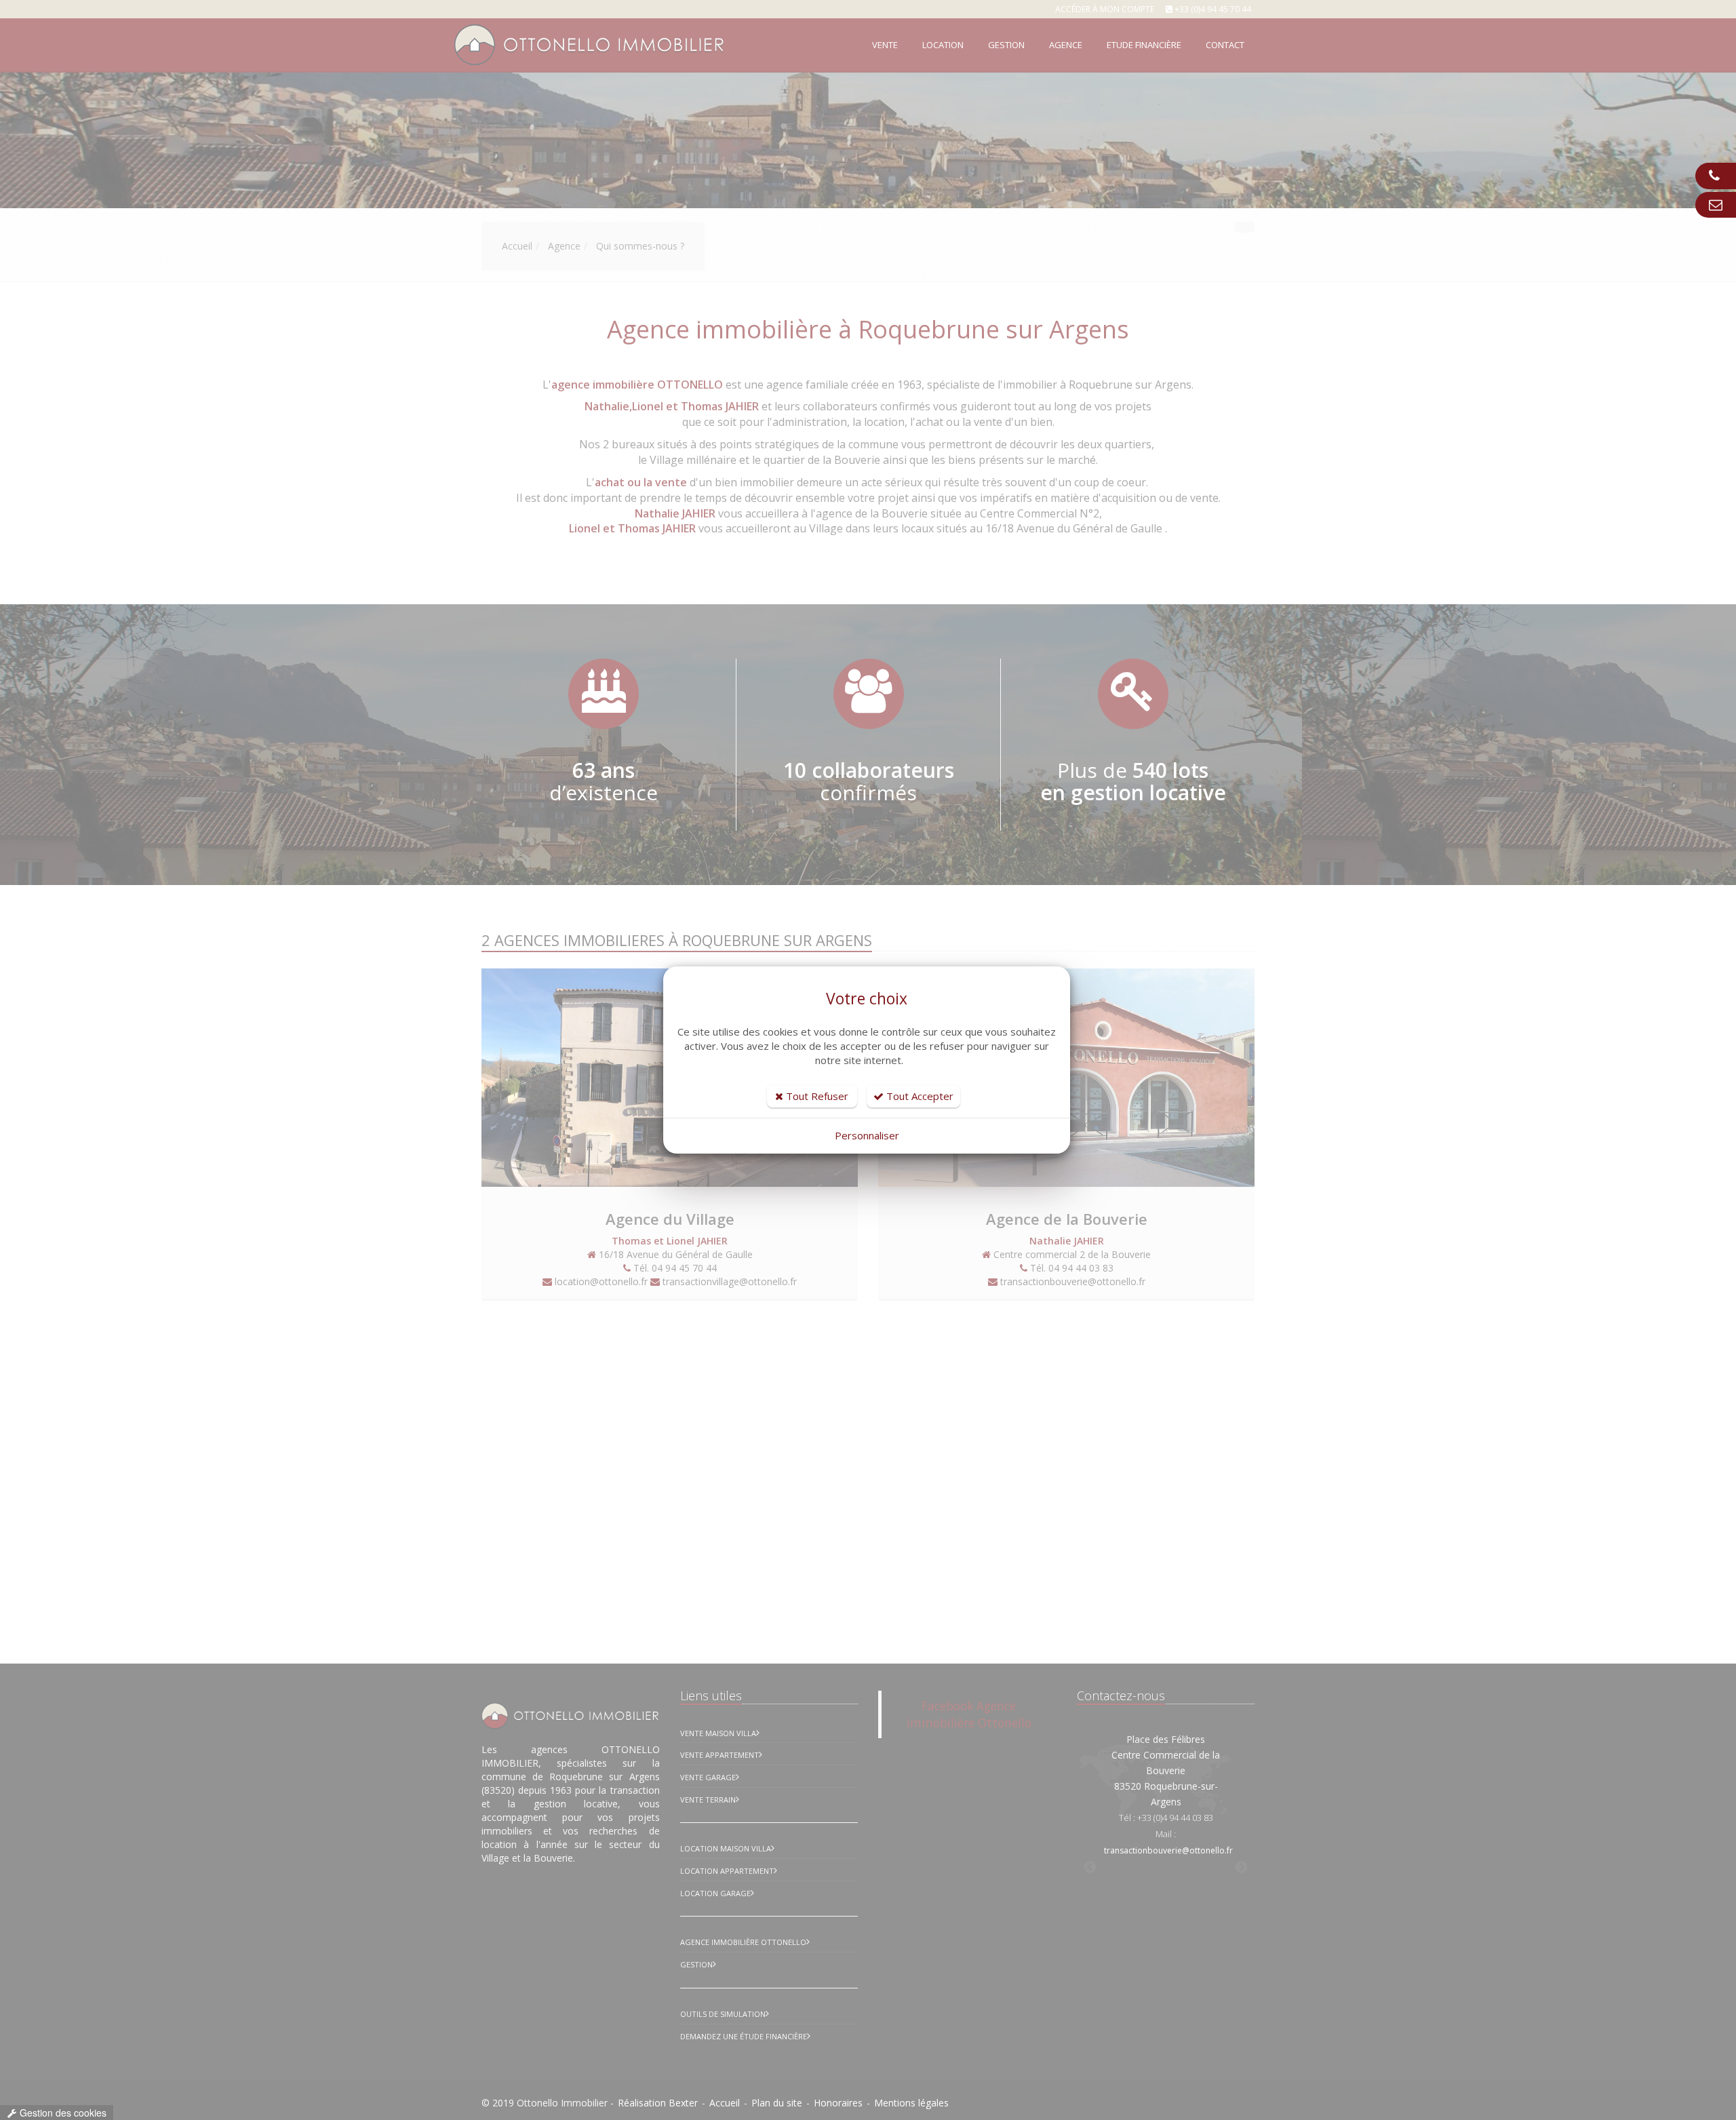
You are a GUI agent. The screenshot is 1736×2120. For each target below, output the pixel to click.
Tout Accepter (919, 1096)
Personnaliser (867, 1135)
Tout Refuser (816, 1096)
